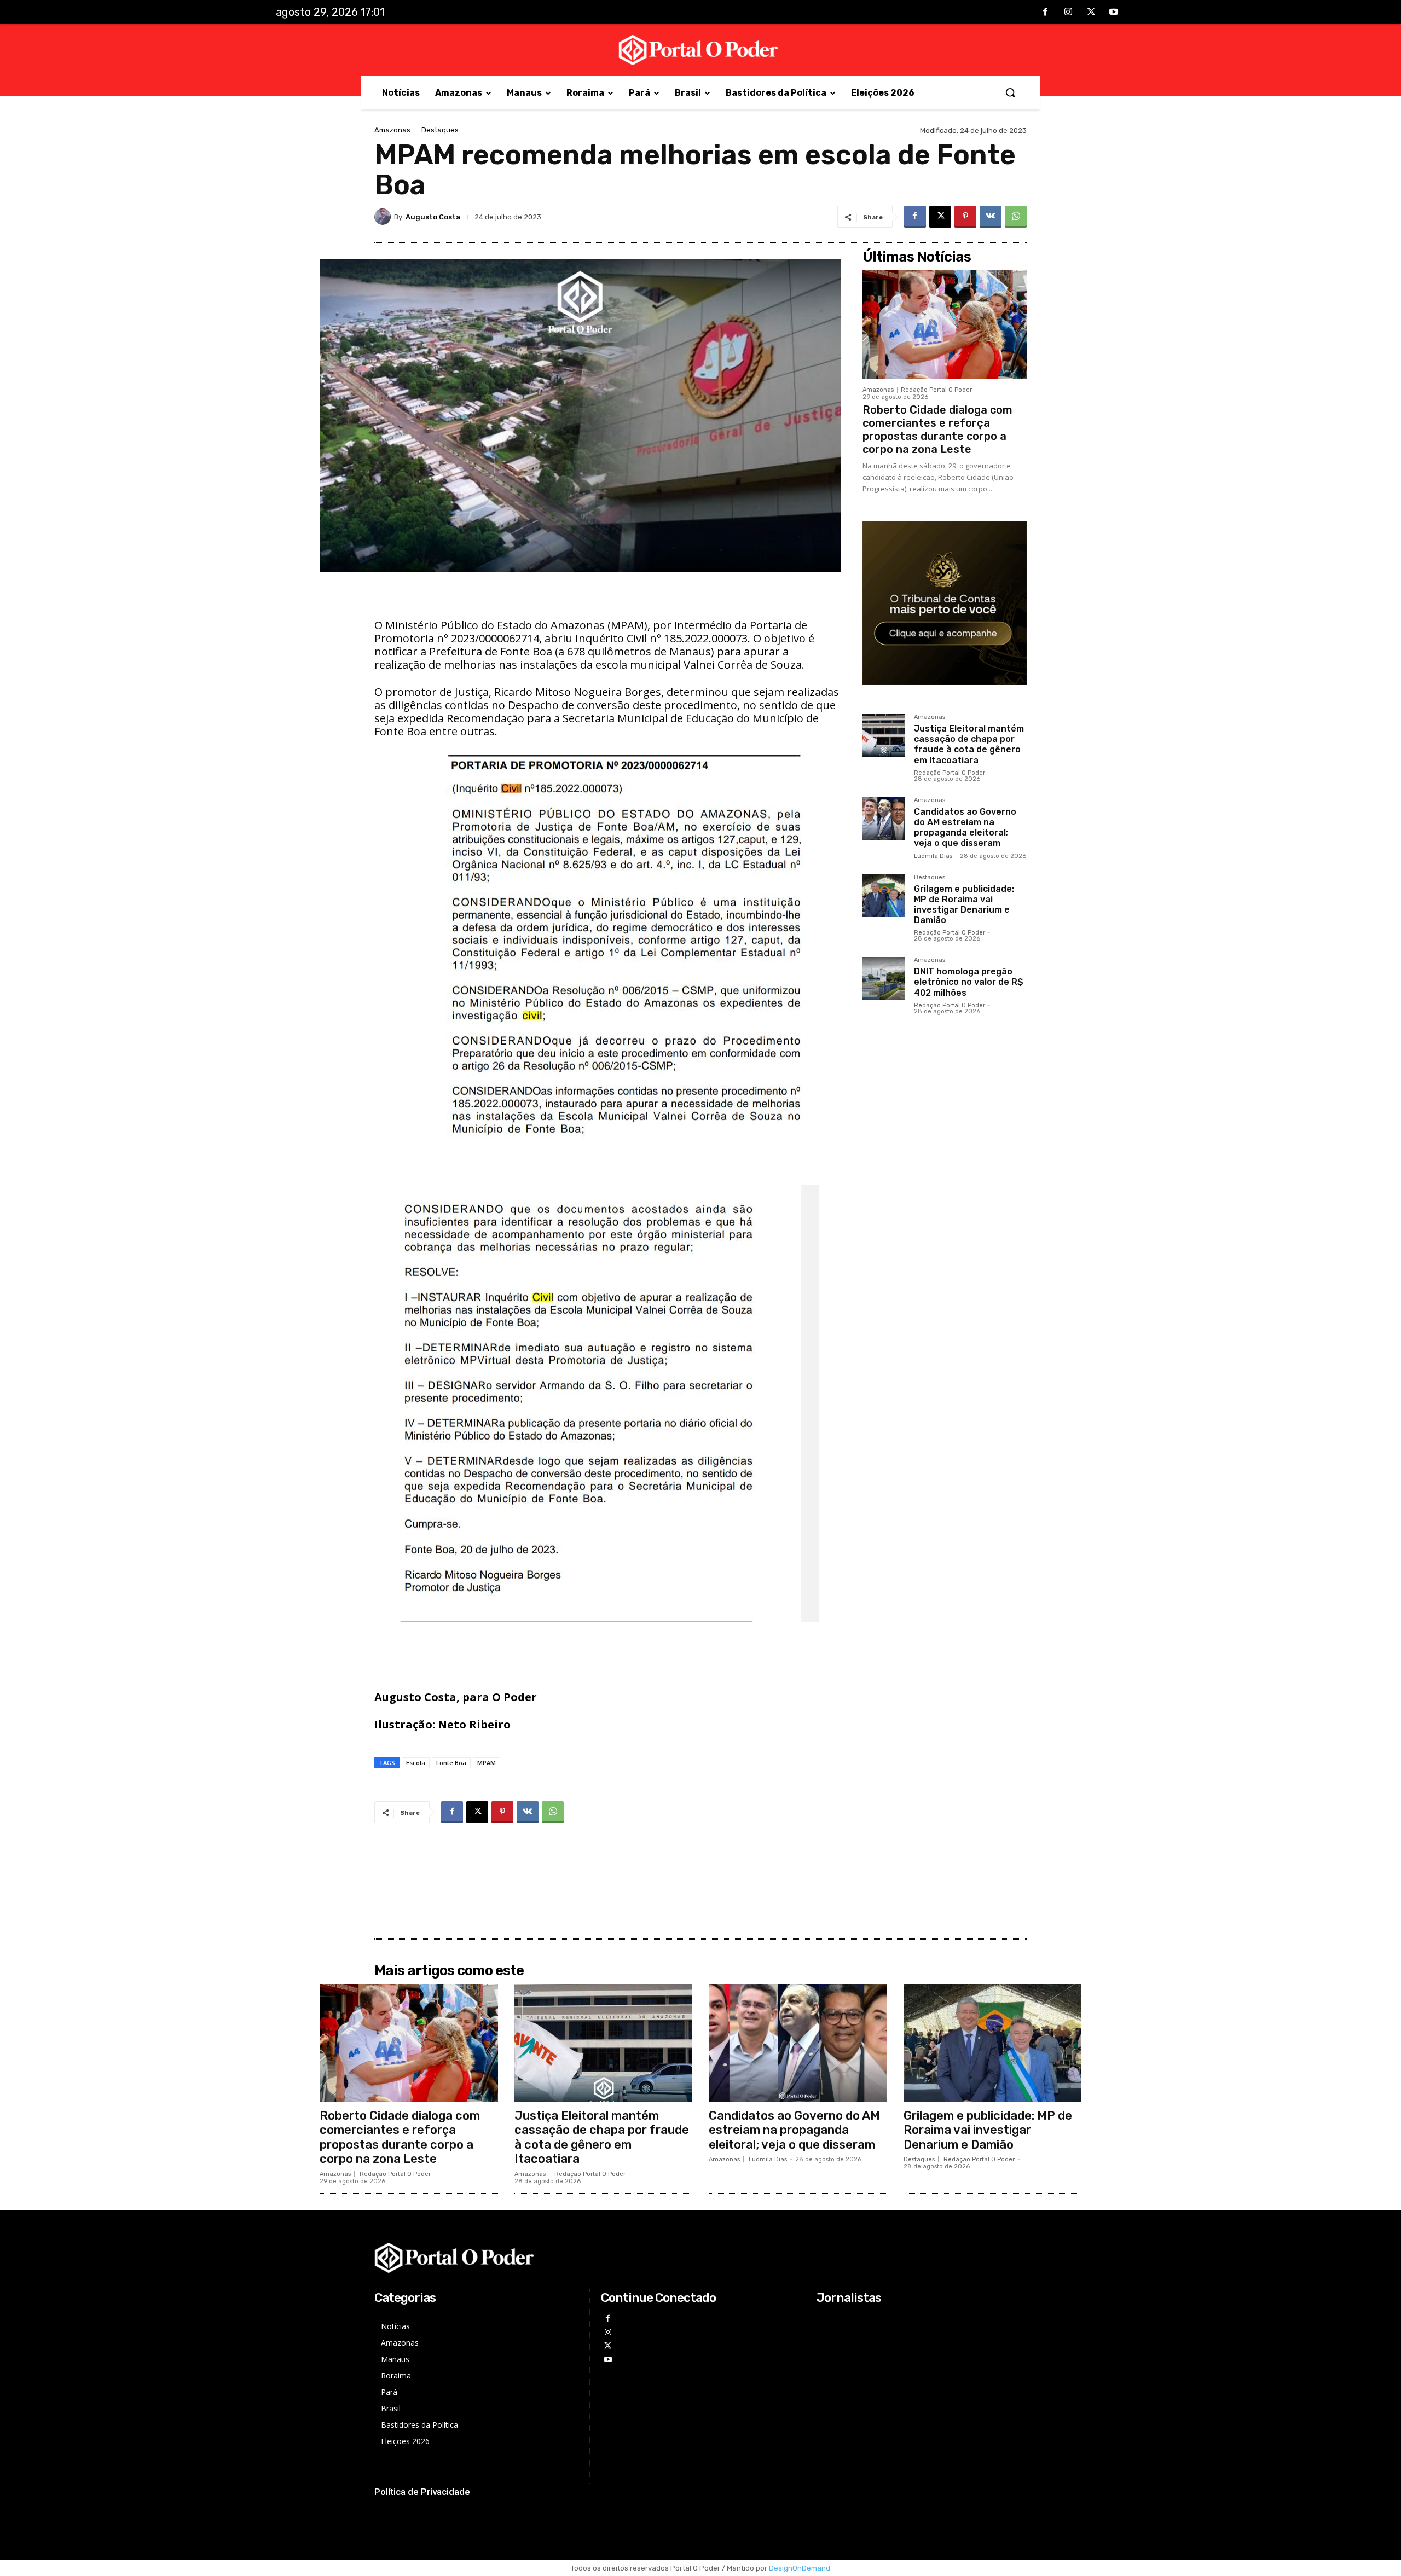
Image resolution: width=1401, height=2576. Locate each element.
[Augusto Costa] (384, 217)
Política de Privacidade (422, 2492)
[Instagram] (1068, 13)
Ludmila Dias (933, 856)
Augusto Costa (433, 217)
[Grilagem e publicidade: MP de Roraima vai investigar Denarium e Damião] (884, 896)
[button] (1010, 92)
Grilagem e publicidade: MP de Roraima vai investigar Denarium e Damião (964, 905)
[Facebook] (1046, 13)
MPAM (487, 1763)
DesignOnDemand (800, 2568)
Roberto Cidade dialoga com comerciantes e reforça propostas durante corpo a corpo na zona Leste (937, 430)
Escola (416, 1763)
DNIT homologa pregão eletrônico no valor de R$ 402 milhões (969, 982)
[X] (1091, 13)
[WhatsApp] (1016, 217)
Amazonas (392, 130)
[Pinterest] (965, 217)
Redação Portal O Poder (936, 390)
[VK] (991, 217)
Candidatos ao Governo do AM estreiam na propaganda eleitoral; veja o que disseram (965, 828)
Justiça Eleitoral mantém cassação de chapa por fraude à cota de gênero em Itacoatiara (969, 744)
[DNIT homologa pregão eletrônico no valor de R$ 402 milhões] (884, 978)
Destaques (440, 130)
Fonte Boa (451, 1763)
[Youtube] (1114, 13)
